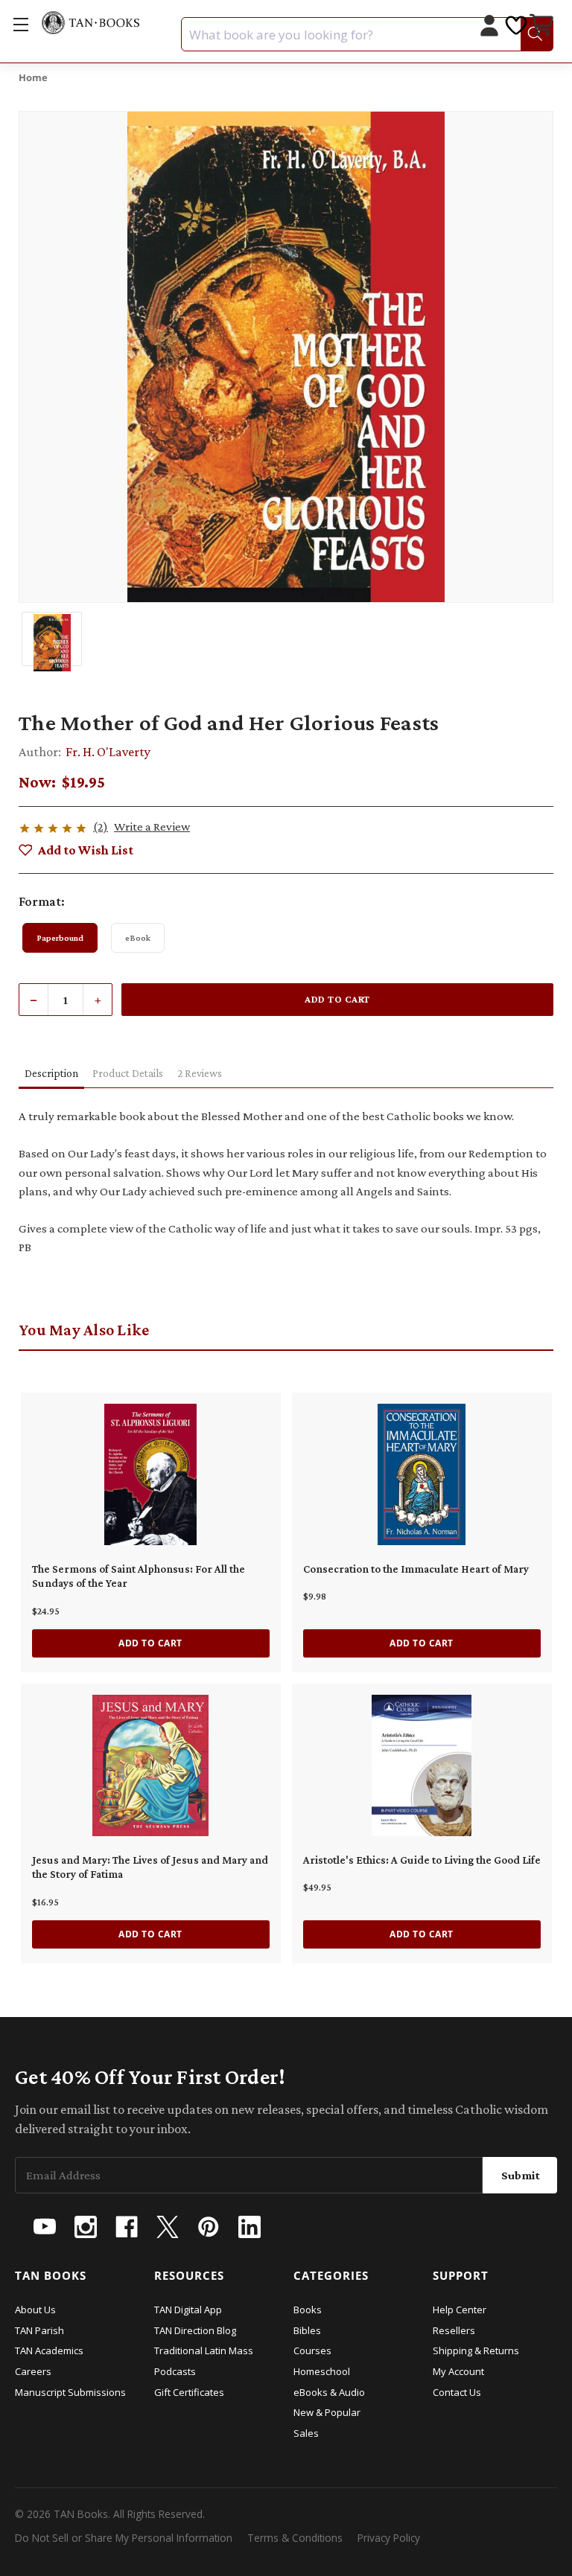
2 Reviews (200, 1073)
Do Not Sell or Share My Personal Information (124, 2538)
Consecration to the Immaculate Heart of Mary (416, 1569)
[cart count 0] (543, 27)
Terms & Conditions (295, 2538)
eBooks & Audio (329, 2392)
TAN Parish (39, 2330)
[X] (168, 2227)
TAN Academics (49, 2350)
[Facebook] (127, 2227)
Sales (306, 2433)
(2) (101, 827)
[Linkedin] (250, 2227)
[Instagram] (86, 2227)
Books (308, 2310)
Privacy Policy (389, 2538)
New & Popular (327, 2412)
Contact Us (457, 2392)
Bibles (307, 2330)
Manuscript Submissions (70, 2392)
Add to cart (150, 1643)
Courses (312, 2350)
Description (51, 1073)
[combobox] (367, 34)
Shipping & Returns (476, 2350)
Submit (521, 2175)
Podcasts (175, 2371)
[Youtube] (45, 2227)
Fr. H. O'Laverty (108, 752)
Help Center (460, 2310)
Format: (42, 901)
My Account (458, 2371)
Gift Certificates (189, 2392)
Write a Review (152, 827)
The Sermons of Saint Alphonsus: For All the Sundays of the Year (139, 1576)
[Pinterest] (209, 2227)
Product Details (128, 1073)
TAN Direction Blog (195, 2330)
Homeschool (322, 2371)
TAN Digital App (188, 2310)
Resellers (454, 2330)
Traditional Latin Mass (204, 2350)
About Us (35, 2310)
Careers (33, 2371)
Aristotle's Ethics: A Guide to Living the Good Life (422, 1860)
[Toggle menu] (20, 24)
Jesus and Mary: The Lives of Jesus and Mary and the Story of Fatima (150, 1867)
